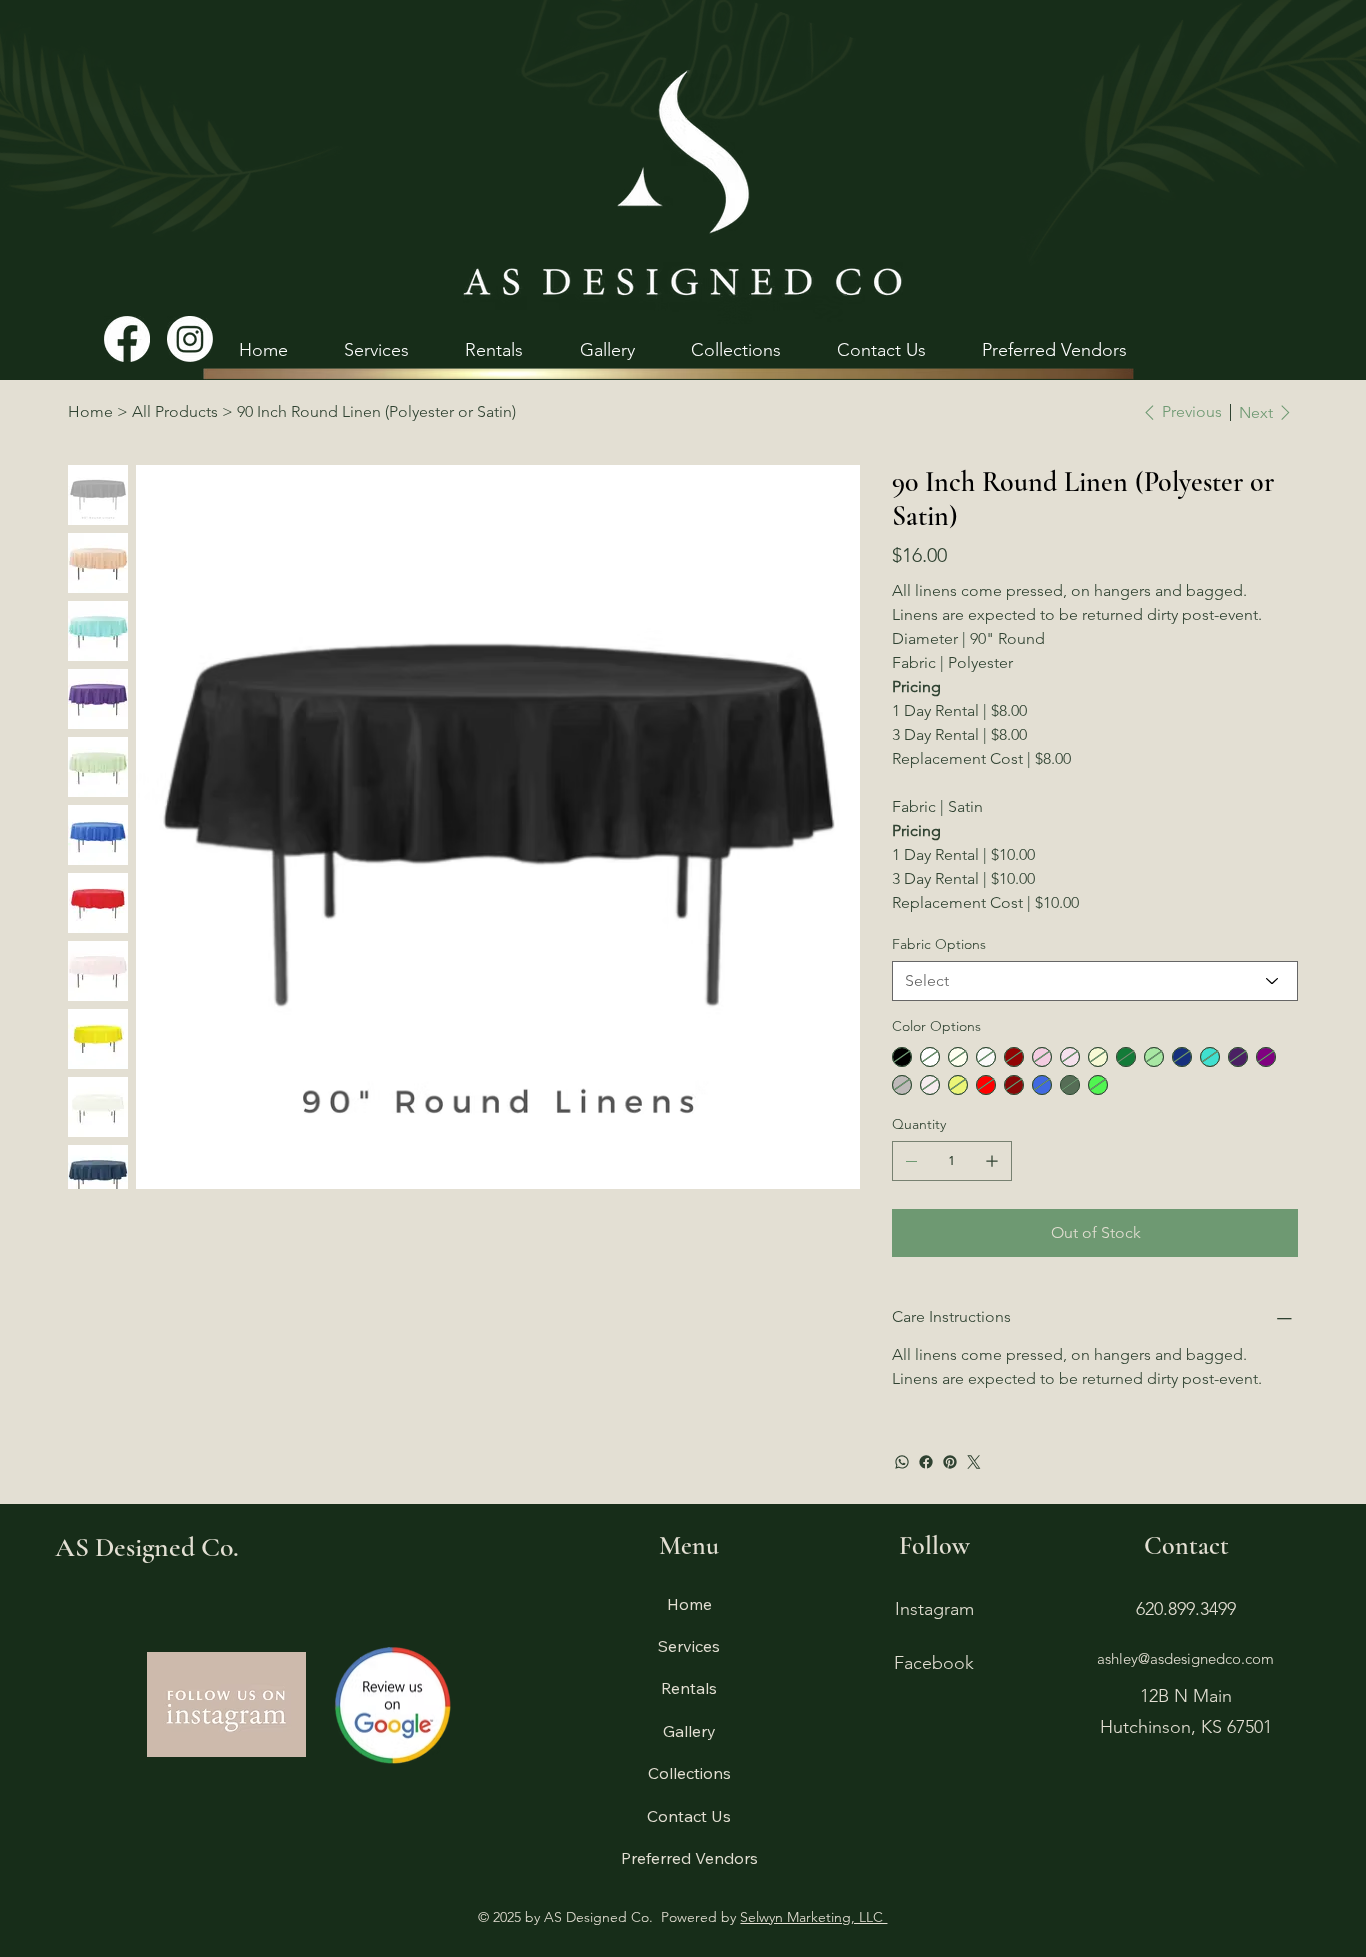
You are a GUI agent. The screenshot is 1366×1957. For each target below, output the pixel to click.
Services (689, 1646)
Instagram (934, 1609)
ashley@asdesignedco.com (1185, 1658)
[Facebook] (127, 339)
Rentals (689, 1688)
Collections (689, 1773)
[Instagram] (190, 339)
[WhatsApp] (902, 1462)
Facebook (934, 1663)
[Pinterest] (950, 1462)
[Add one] (992, 1161)
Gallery (689, 1731)
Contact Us (689, 1816)
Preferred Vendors (689, 1858)
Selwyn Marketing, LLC (813, 1917)
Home (689, 1604)
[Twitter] (974, 1462)
